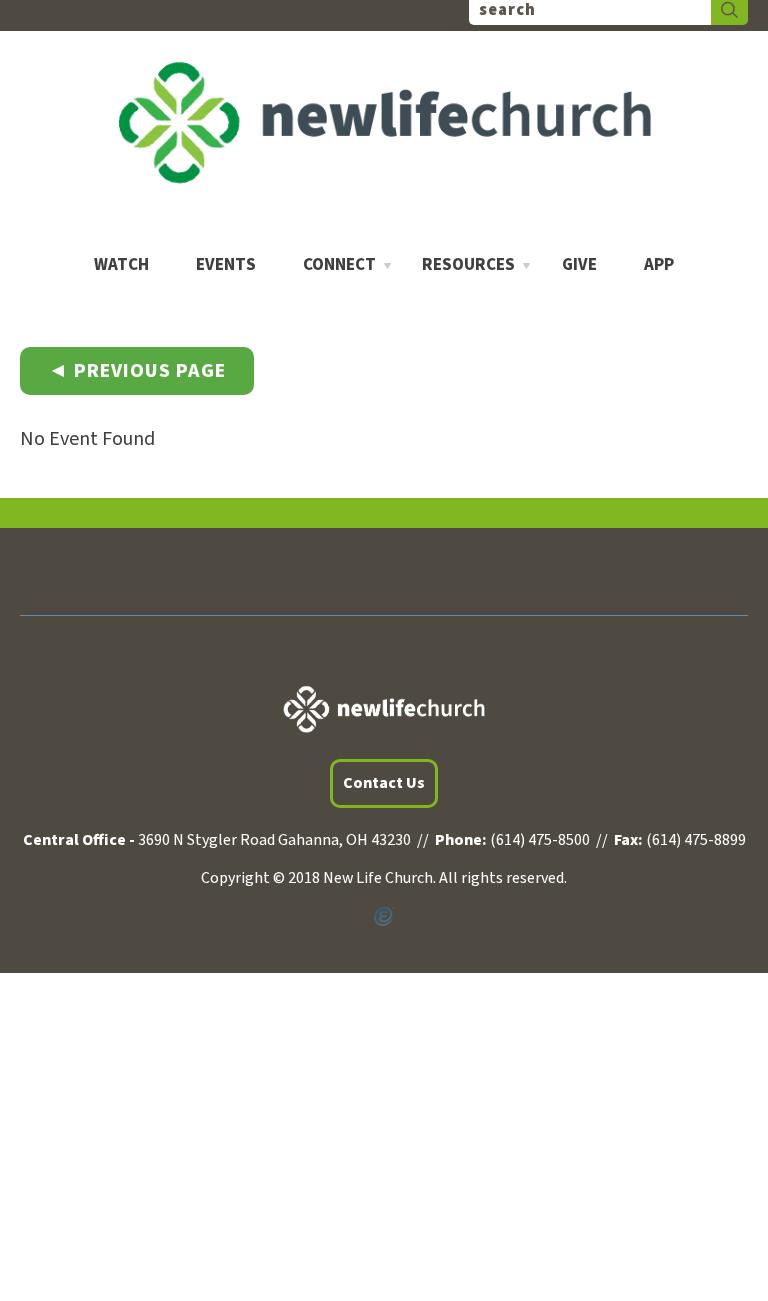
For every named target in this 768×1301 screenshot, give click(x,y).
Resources (468, 265)
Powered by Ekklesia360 (384, 917)
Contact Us (384, 783)
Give (579, 265)
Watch (121, 265)
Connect (339, 265)
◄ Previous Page (137, 371)
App (659, 265)
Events (226, 265)
